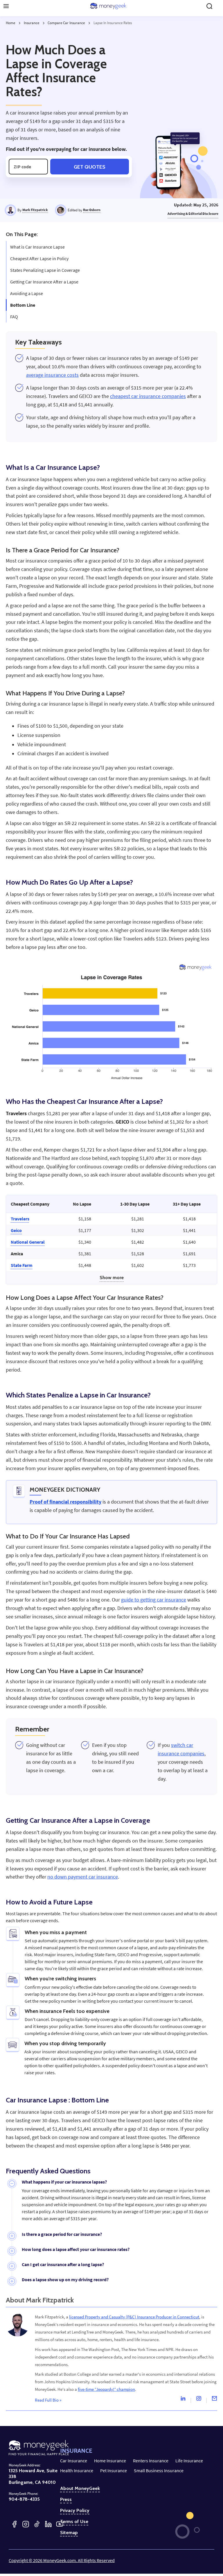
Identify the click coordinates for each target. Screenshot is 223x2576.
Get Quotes (90, 167)
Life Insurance (189, 2461)
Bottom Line (23, 305)
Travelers (20, 1219)
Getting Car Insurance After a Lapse (44, 282)
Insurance (32, 23)
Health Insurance (77, 2470)
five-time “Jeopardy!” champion (106, 2389)
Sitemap (69, 2533)
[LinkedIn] (48, 2524)
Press (66, 2500)
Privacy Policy (75, 2511)
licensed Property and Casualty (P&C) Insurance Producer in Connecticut (134, 2317)
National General (28, 1242)
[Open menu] (6, 6)
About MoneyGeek (80, 2488)
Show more (112, 1278)
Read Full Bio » (48, 2400)
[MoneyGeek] (108, 6)
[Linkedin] (183, 2400)
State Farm (22, 1265)
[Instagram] (199, 2400)
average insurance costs (52, 375)
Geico (16, 1230)
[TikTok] (37, 2524)
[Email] (214, 2400)
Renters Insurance (151, 2461)
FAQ (14, 317)
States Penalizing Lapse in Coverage (45, 270)
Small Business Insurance (159, 2470)
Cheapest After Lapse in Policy (39, 258)
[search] (209, 6)
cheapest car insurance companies (148, 396)
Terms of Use (74, 2522)
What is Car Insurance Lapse (37, 247)
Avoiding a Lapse (27, 293)
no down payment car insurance (83, 1877)
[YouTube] (60, 2524)
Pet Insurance (114, 2470)
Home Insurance (110, 2461)
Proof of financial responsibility (65, 1502)
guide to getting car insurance (154, 1600)
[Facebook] (14, 2524)
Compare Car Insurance (66, 23)
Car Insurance (74, 2461)
